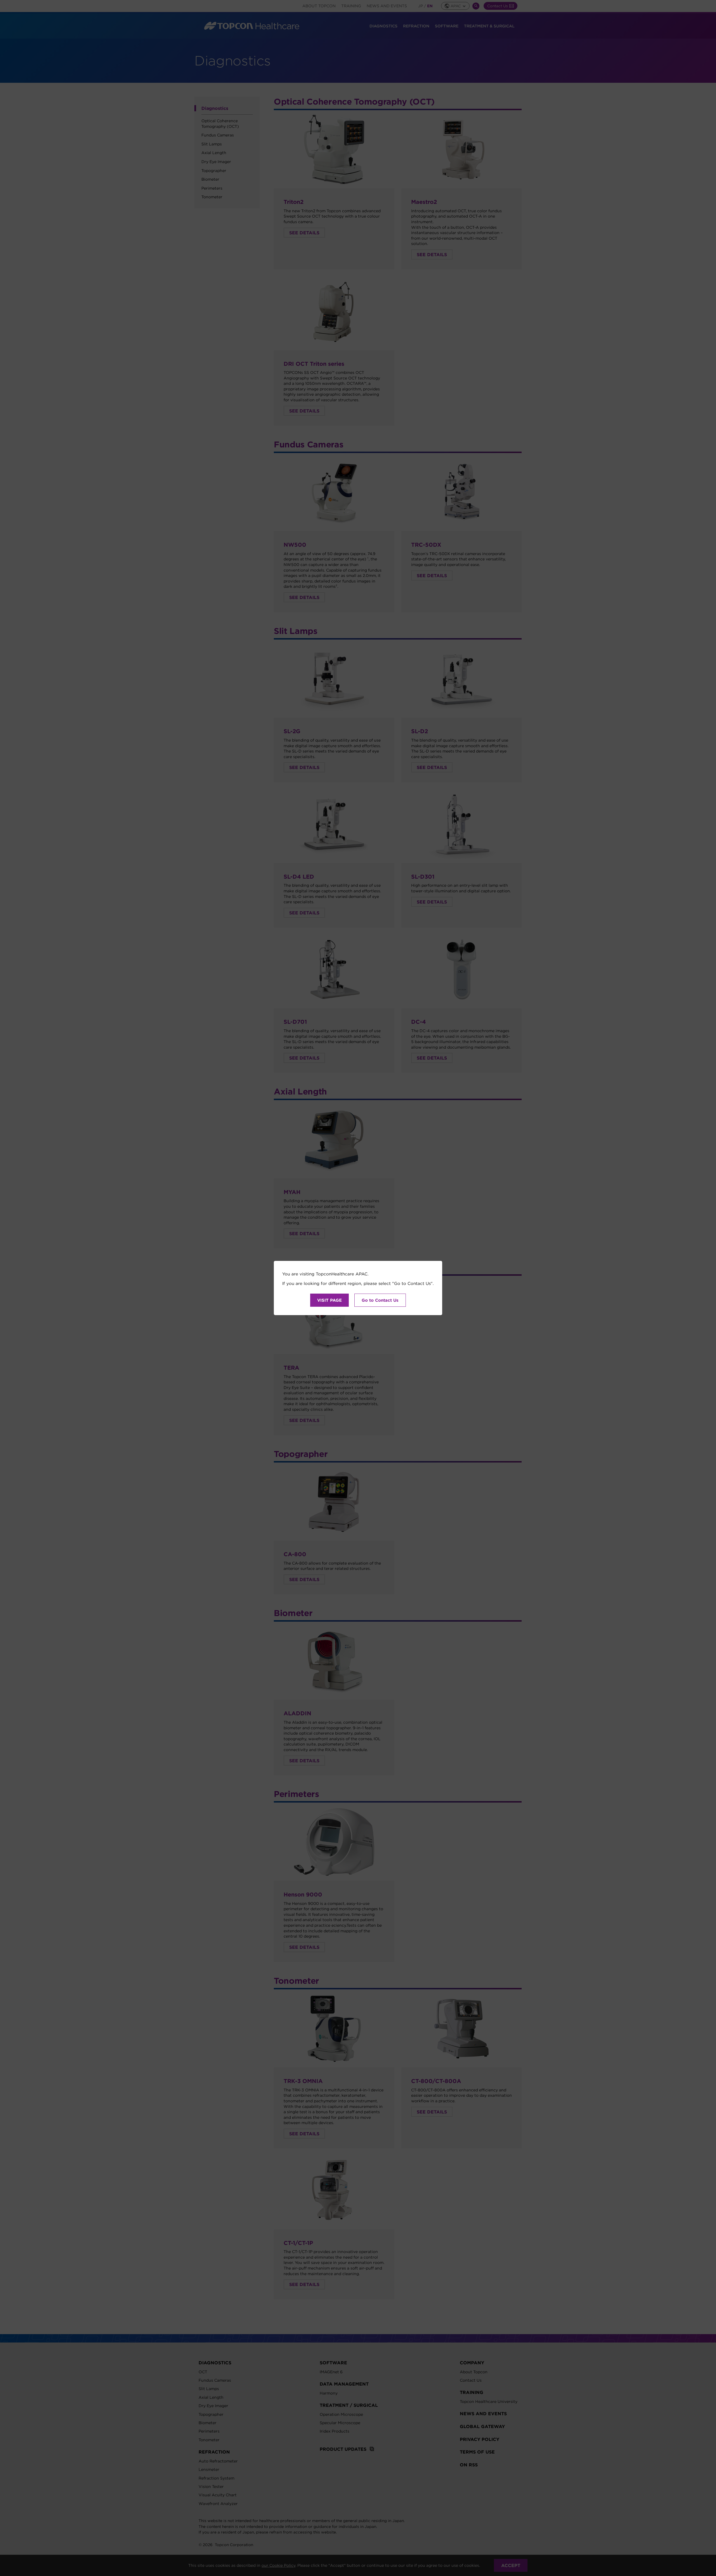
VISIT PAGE (329, 1300)
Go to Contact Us (380, 1300)
